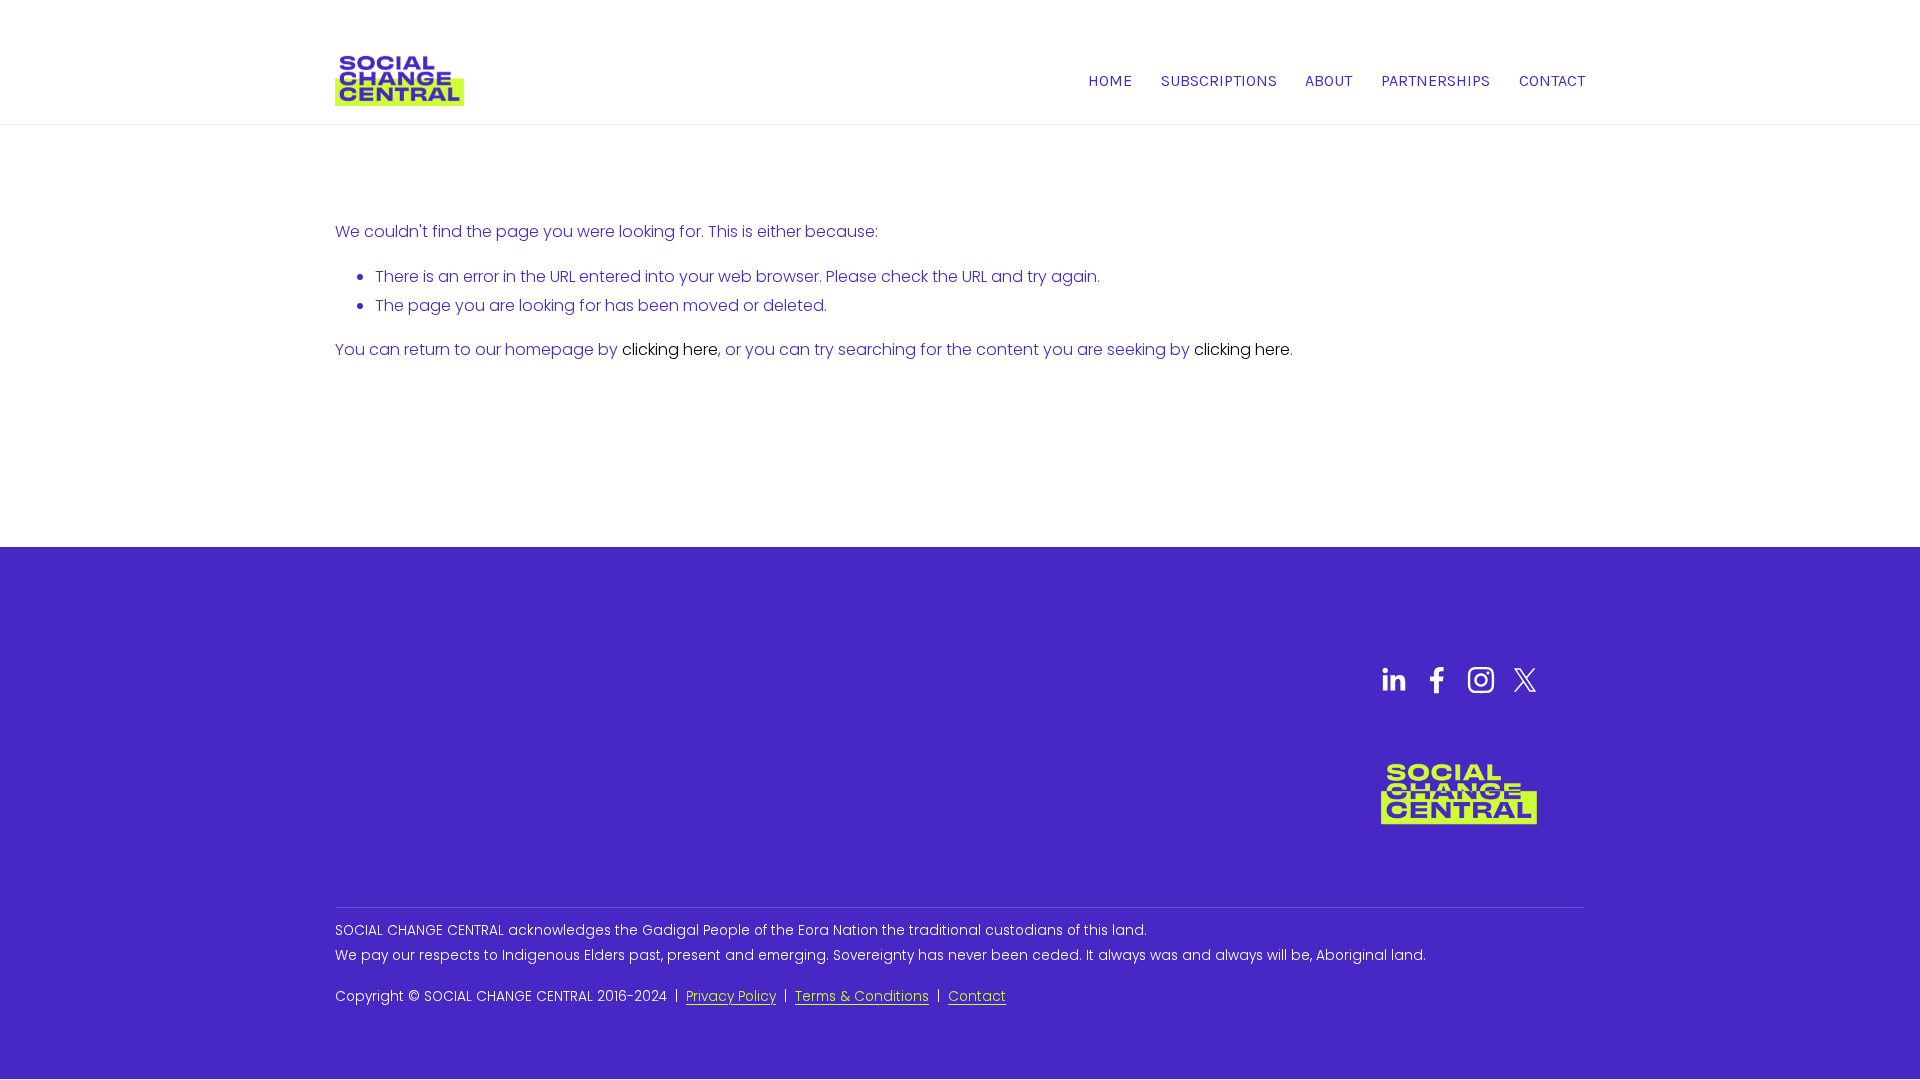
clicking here (670, 349)
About (1328, 80)
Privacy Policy (731, 996)
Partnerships (1435, 80)
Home (1110, 80)
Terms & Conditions (862, 996)
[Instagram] (1481, 680)
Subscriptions (1219, 80)
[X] (1525, 680)
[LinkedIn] (1393, 680)
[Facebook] (1437, 680)
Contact (1552, 80)
